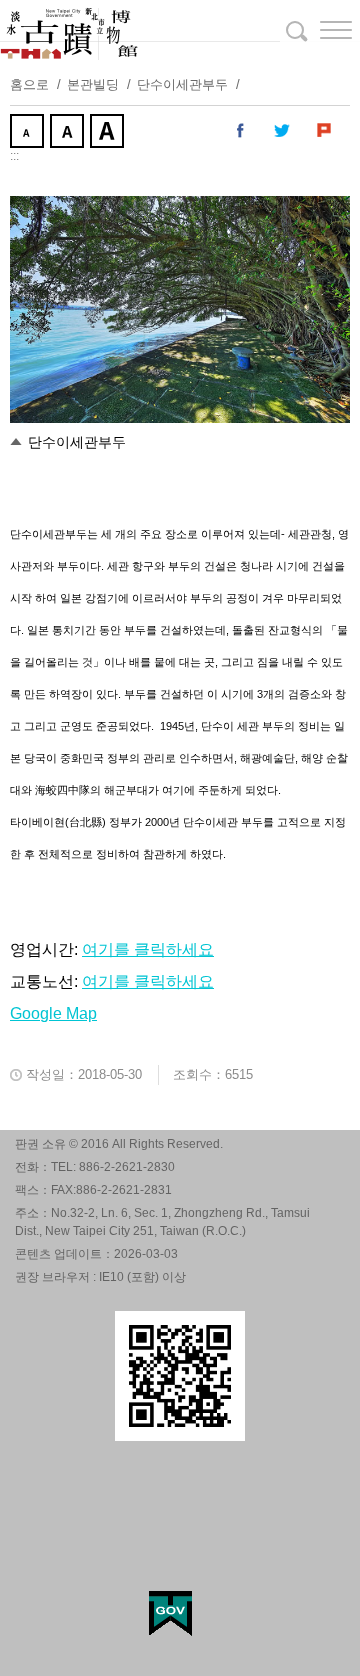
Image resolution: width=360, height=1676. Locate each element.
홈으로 (29, 84)
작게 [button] (29, 133)
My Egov (170, 1613)
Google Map (53, 1013)
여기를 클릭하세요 (148, 949)
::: (14, 156)
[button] (320, 30)
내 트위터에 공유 (283, 131)
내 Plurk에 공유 (325, 131)
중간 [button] (69, 133)
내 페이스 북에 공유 (241, 131)
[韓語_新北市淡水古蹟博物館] (180, 30)
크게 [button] (109, 133)
